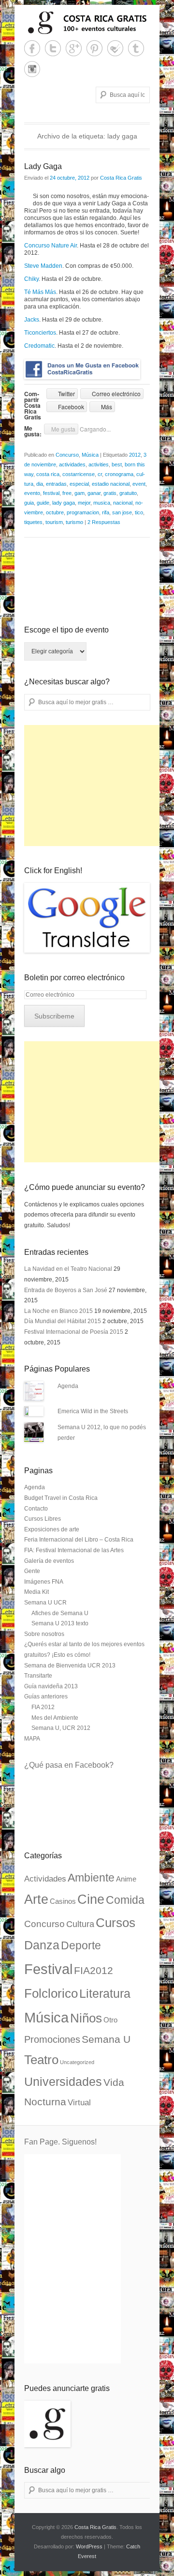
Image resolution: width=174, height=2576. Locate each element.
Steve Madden (43, 266)
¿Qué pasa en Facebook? (69, 1765)
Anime (126, 1879)
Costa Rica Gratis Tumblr (136, 48)
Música (90, 455)
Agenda (68, 1386)
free (67, 493)
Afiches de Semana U (60, 1613)
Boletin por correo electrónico (74, 978)
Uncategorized (77, 2062)
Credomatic (39, 346)
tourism (54, 522)
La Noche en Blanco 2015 (58, 1311)
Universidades (63, 2082)
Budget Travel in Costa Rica (61, 1498)
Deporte (81, 1945)
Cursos (116, 1923)
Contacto (36, 1509)
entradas (56, 484)
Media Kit (36, 1592)
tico (139, 512)
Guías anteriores (46, 1697)
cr (100, 474)
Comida (125, 1900)
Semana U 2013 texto (60, 1623)
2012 (135, 455)
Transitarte (38, 1676)
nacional (123, 503)
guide (43, 503)
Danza (42, 1945)
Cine (91, 1899)
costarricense (79, 474)
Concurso (67, 455)
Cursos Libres (43, 1519)
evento (32, 493)
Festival (48, 1969)
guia (29, 503)
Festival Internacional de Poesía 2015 (74, 1332)
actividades (72, 464)
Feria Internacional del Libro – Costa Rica (79, 1540)
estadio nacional (111, 484)
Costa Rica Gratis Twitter (53, 48)
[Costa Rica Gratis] (87, 23)
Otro (110, 2020)
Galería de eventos (49, 1561)
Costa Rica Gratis (121, 178)
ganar (94, 493)
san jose (122, 512)
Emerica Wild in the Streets (93, 1411)
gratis (110, 493)
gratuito (128, 493)
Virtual (79, 2103)
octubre (55, 512)
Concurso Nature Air (51, 246)
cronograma (119, 474)
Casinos (63, 1901)
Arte (36, 1899)
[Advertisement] (97, 786)
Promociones (52, 2039)
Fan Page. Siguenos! (60, 2142)
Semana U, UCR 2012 (61, 1728)
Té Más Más (40, 292)
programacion (83, 512)
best (117, 464)
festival (51, 493)
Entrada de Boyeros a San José (66, 1290)
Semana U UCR (45, 1603)
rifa (106, 512)
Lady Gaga (43, 166)
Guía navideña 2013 (51, 1686)
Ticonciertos (40, 333)
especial (79, 484)
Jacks (32, 320)
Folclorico (51, 1993)
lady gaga (64, 503)
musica (102, 503)
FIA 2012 (43, 1707)
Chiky (31, 279)
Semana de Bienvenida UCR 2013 (70, 1666)
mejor (84, 503)
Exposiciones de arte (52, 1529)
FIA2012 (94, 1971)
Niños (86, 2018)
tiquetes (33, 522)
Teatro (41, 2060)
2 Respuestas (104, 522)
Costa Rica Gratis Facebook (32, 48)
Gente (32, 1571)
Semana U (106, 2039)
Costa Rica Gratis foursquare (115, 48)
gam (80, 493)
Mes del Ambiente (55, 1718)
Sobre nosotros (44, 1634)
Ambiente (91, 1878)
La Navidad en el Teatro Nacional (68, 1269)
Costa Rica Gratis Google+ (74, 48)
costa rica (48, 474)
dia (40, 484)
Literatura (105, 1993)
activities (99, 464)
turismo (74, 522)
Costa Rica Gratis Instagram (32, 69)
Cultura (80, 1924)
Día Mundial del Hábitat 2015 (63, 1321)
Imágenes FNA (44, 1582)
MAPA (32, 1739)
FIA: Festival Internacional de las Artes (74, 1550)
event (139, 484)
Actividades (45, 1879)
